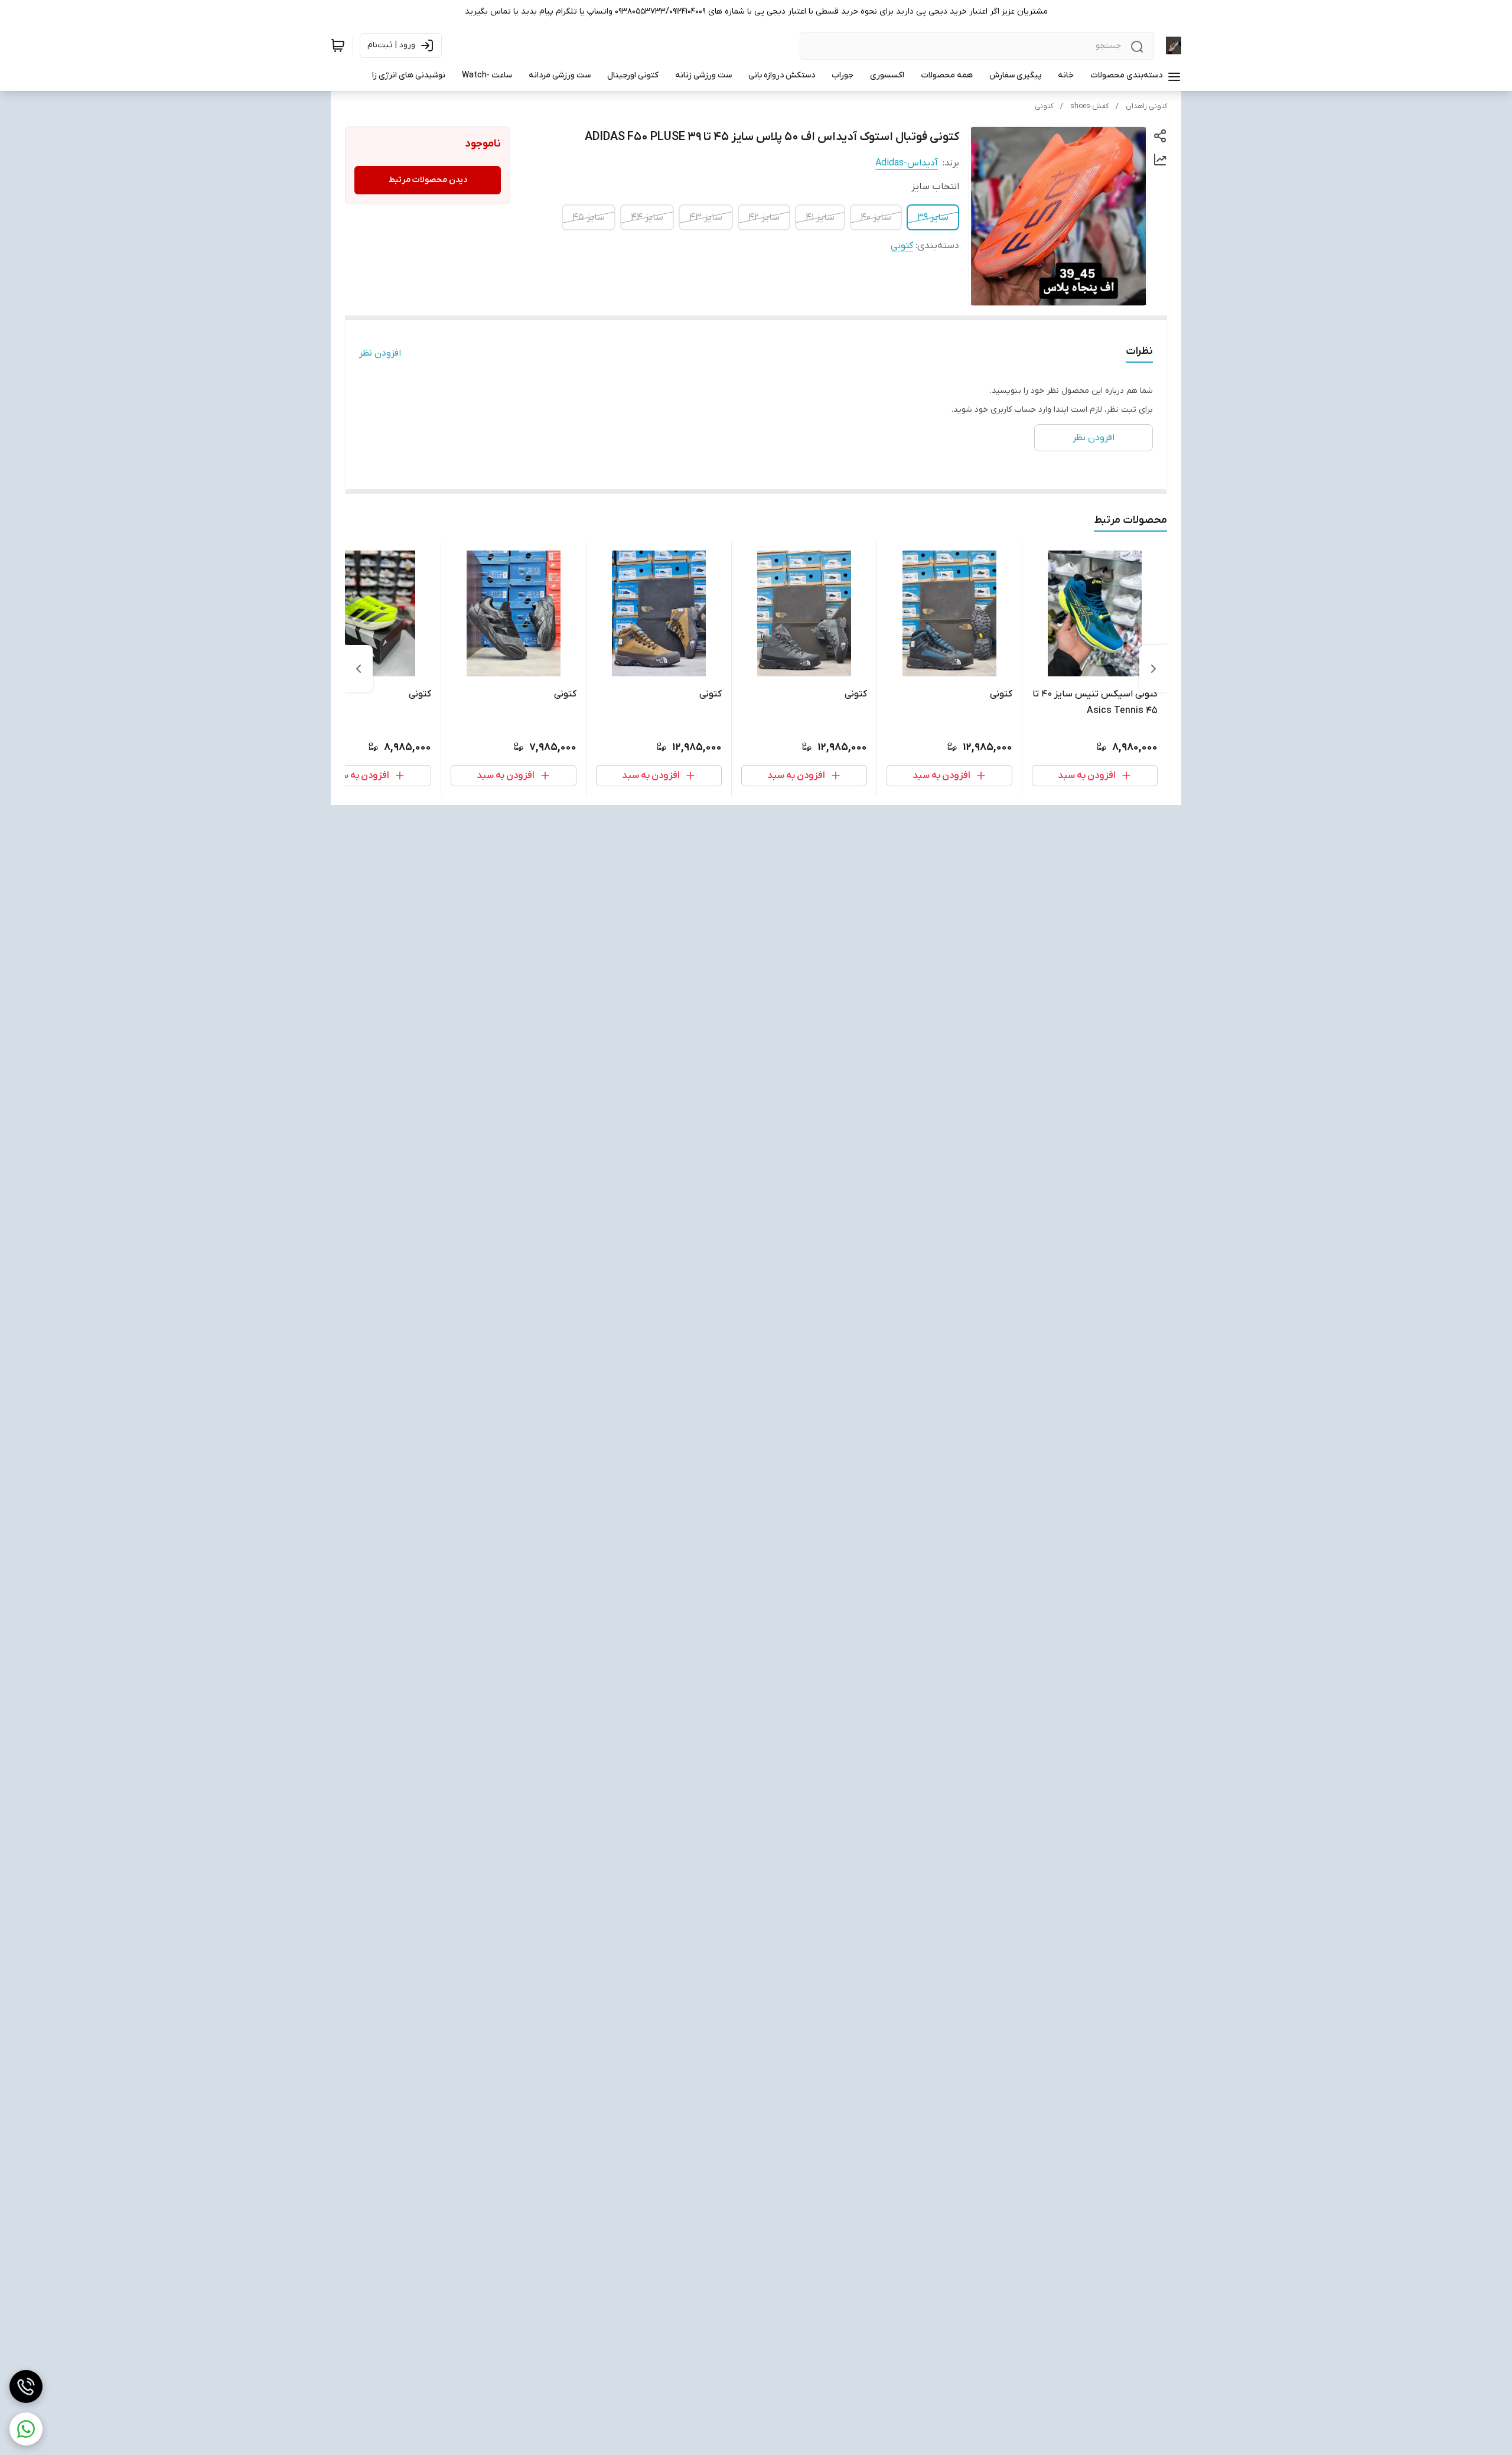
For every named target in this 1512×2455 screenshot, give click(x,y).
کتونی (1044, 106)
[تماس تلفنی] (26, 2386)
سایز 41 (820, 217)
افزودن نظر (380, 353)
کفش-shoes (1089, 106)
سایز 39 (933, 217)
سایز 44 (647, 217)
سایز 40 (876, 217)
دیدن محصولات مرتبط (428, 180)
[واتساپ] (26, 2429)
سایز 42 (764, 217)
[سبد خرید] (338, 45)
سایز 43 (706, 217)
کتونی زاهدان (1146, 106)
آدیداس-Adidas (907, 163)
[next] (359, 669)
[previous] (1153, 669)
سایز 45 (589, 217)
